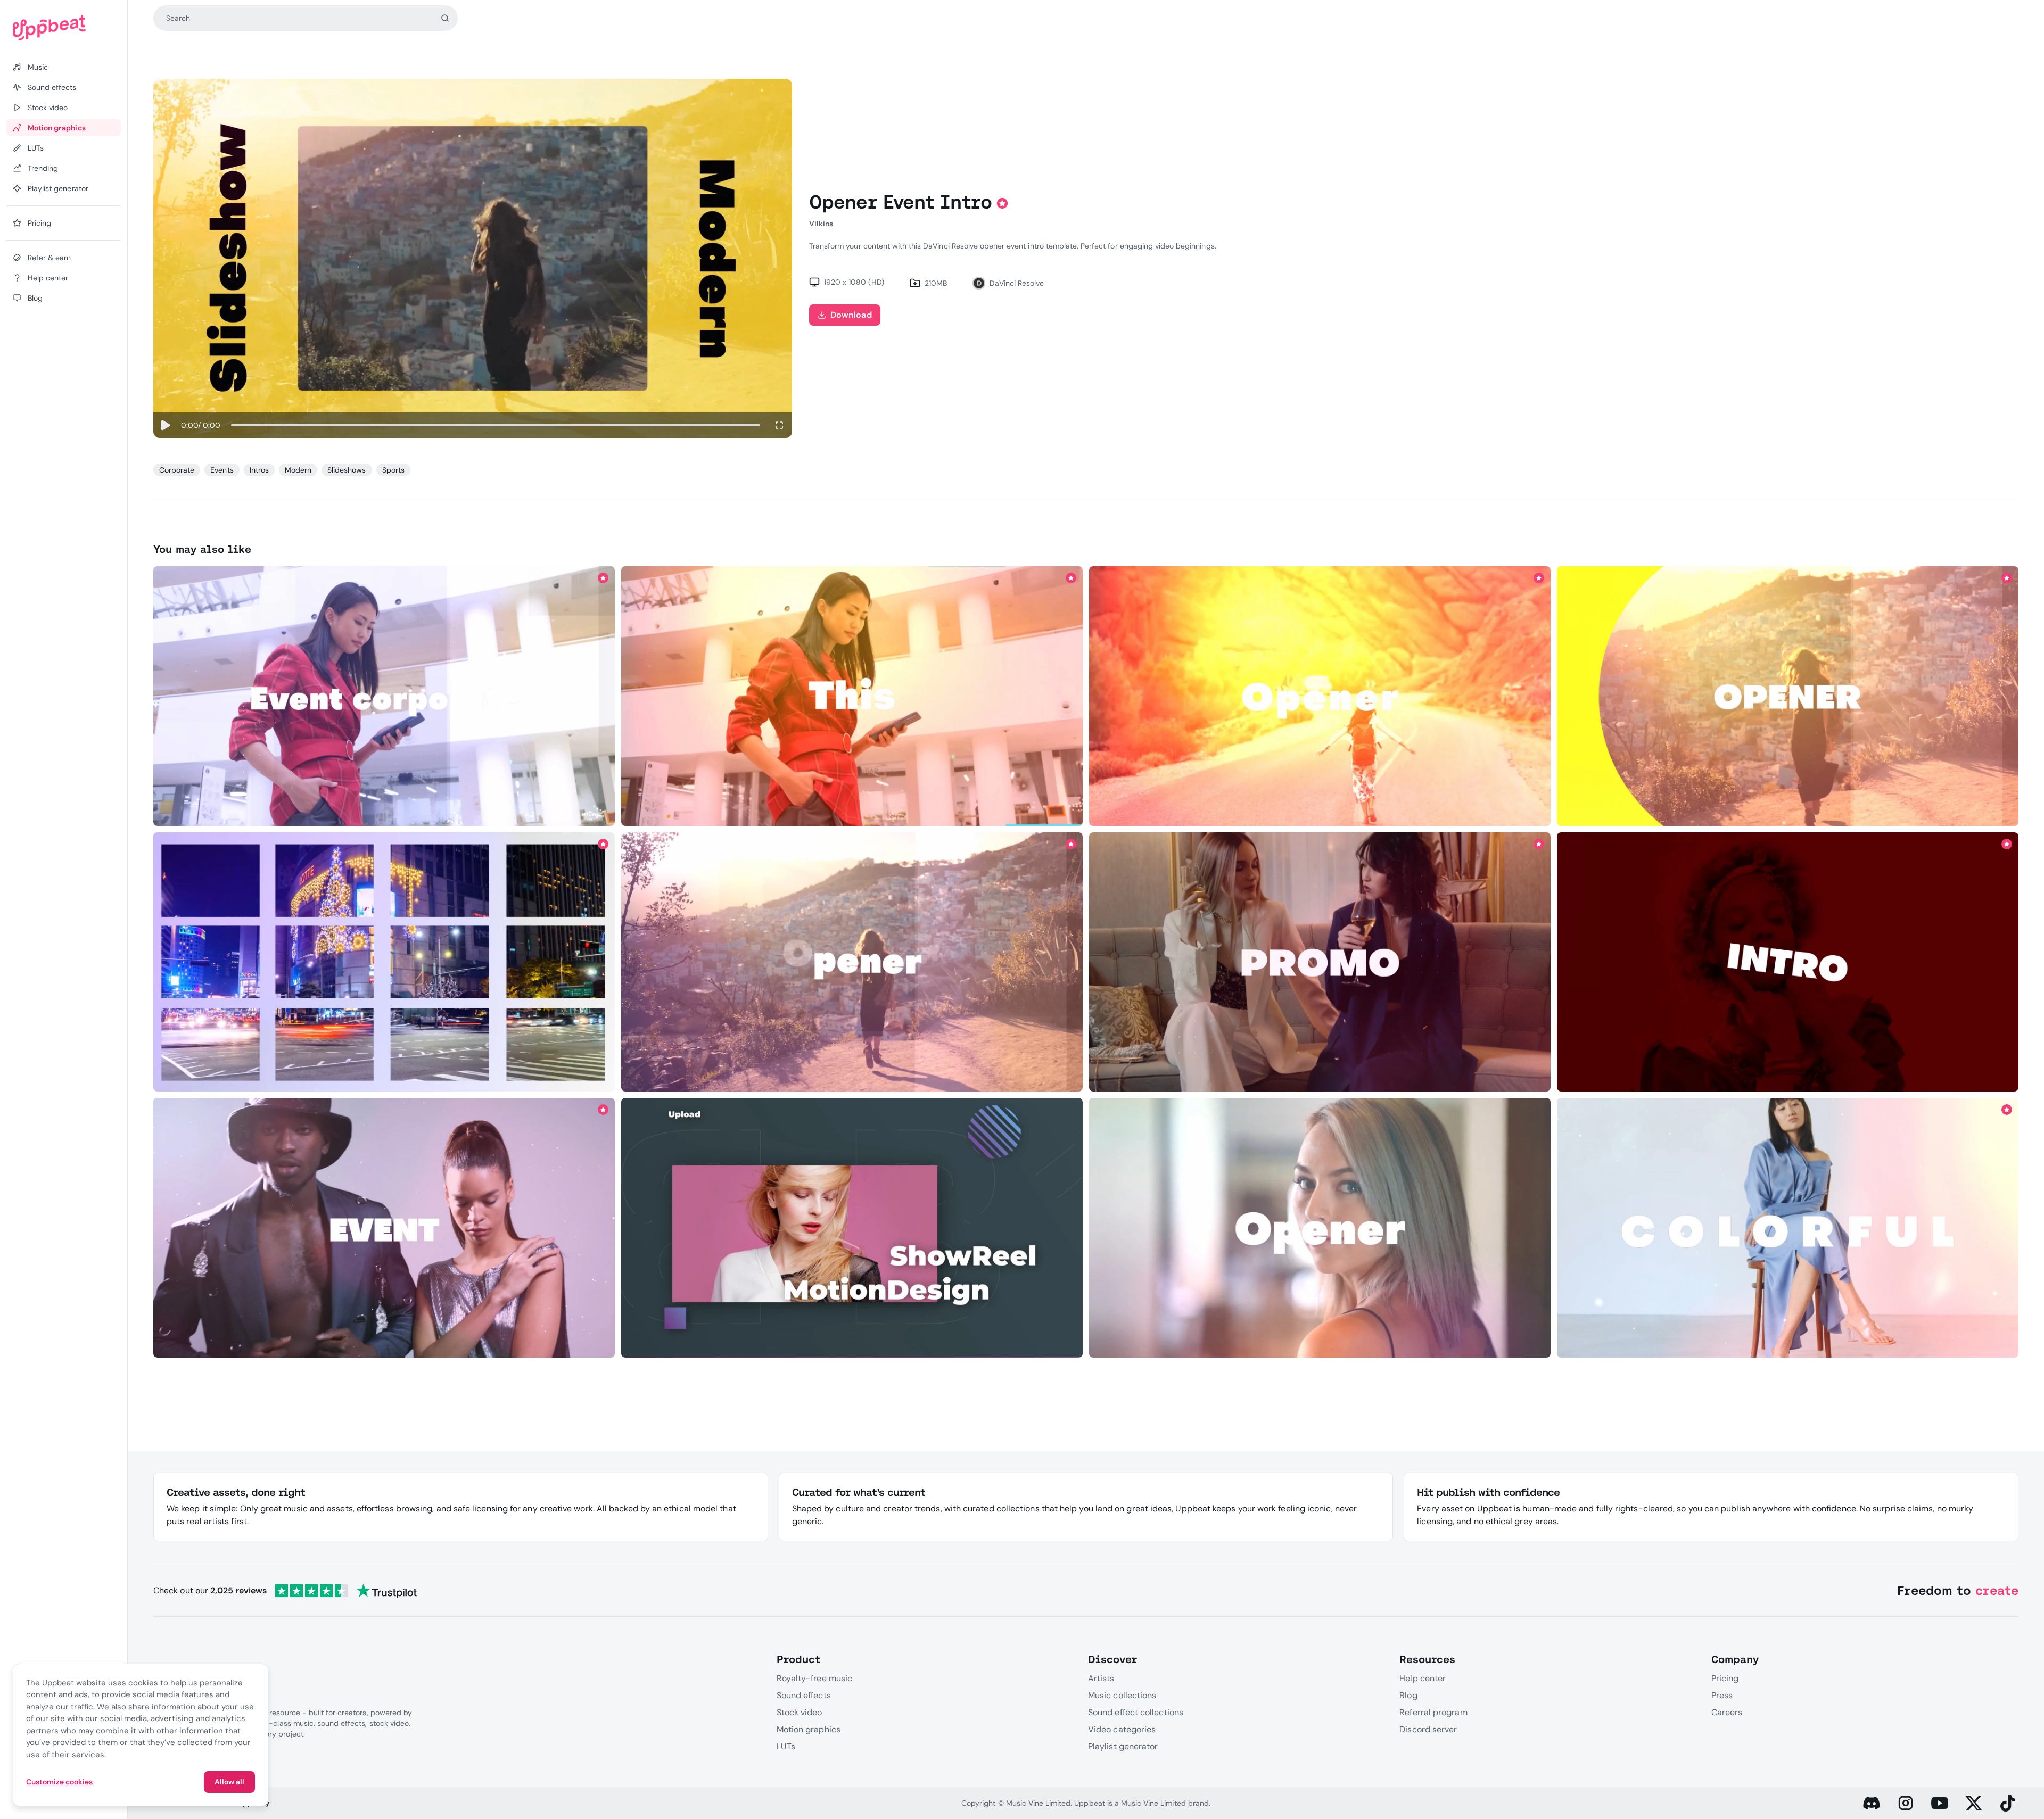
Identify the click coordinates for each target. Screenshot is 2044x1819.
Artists (1101, 1678)
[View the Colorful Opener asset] (1320, 1228)
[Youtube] (1940, 1803)
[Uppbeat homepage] (64, 28)
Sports (393, 470)
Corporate (177, 470)
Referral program (1433, 1712)
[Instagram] (1906, 1803)
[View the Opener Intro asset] (384, 696)
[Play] (165, 425)
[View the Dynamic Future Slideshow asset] (852, 962)
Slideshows (347, 470)
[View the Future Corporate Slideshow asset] (384, 962)
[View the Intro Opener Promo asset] (384, 1228)
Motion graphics (809, 1729)
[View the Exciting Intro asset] (1788, 696)
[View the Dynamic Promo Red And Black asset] (1788, 962)
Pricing (1725, 1678)
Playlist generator (1123, 1746)
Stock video (800, 1712)
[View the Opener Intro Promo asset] (852, 1228)
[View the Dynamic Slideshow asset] (1320, 962)
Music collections (1122, 1695)
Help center (1423, 1678)
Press (1722, 1695)
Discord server (1428, 1729)
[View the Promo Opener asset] (1788, 1228)
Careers (1727, 1712)
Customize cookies (59, 1782)
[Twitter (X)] (1974, 1803)
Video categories (1122, 1729)
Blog (1408, 1695)
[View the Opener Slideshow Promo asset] (852, 696)
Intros (259, 470)
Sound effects (804, 1695)
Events (222, 470)
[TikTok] (2008, 1803)
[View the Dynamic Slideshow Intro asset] (1320, 696)
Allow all (229, 1782)
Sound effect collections (1136, 1712)
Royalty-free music (814, 1678)
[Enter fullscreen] (779, 425)
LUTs (786, 1746)
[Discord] (1872, 1803)
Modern (298, 470)
